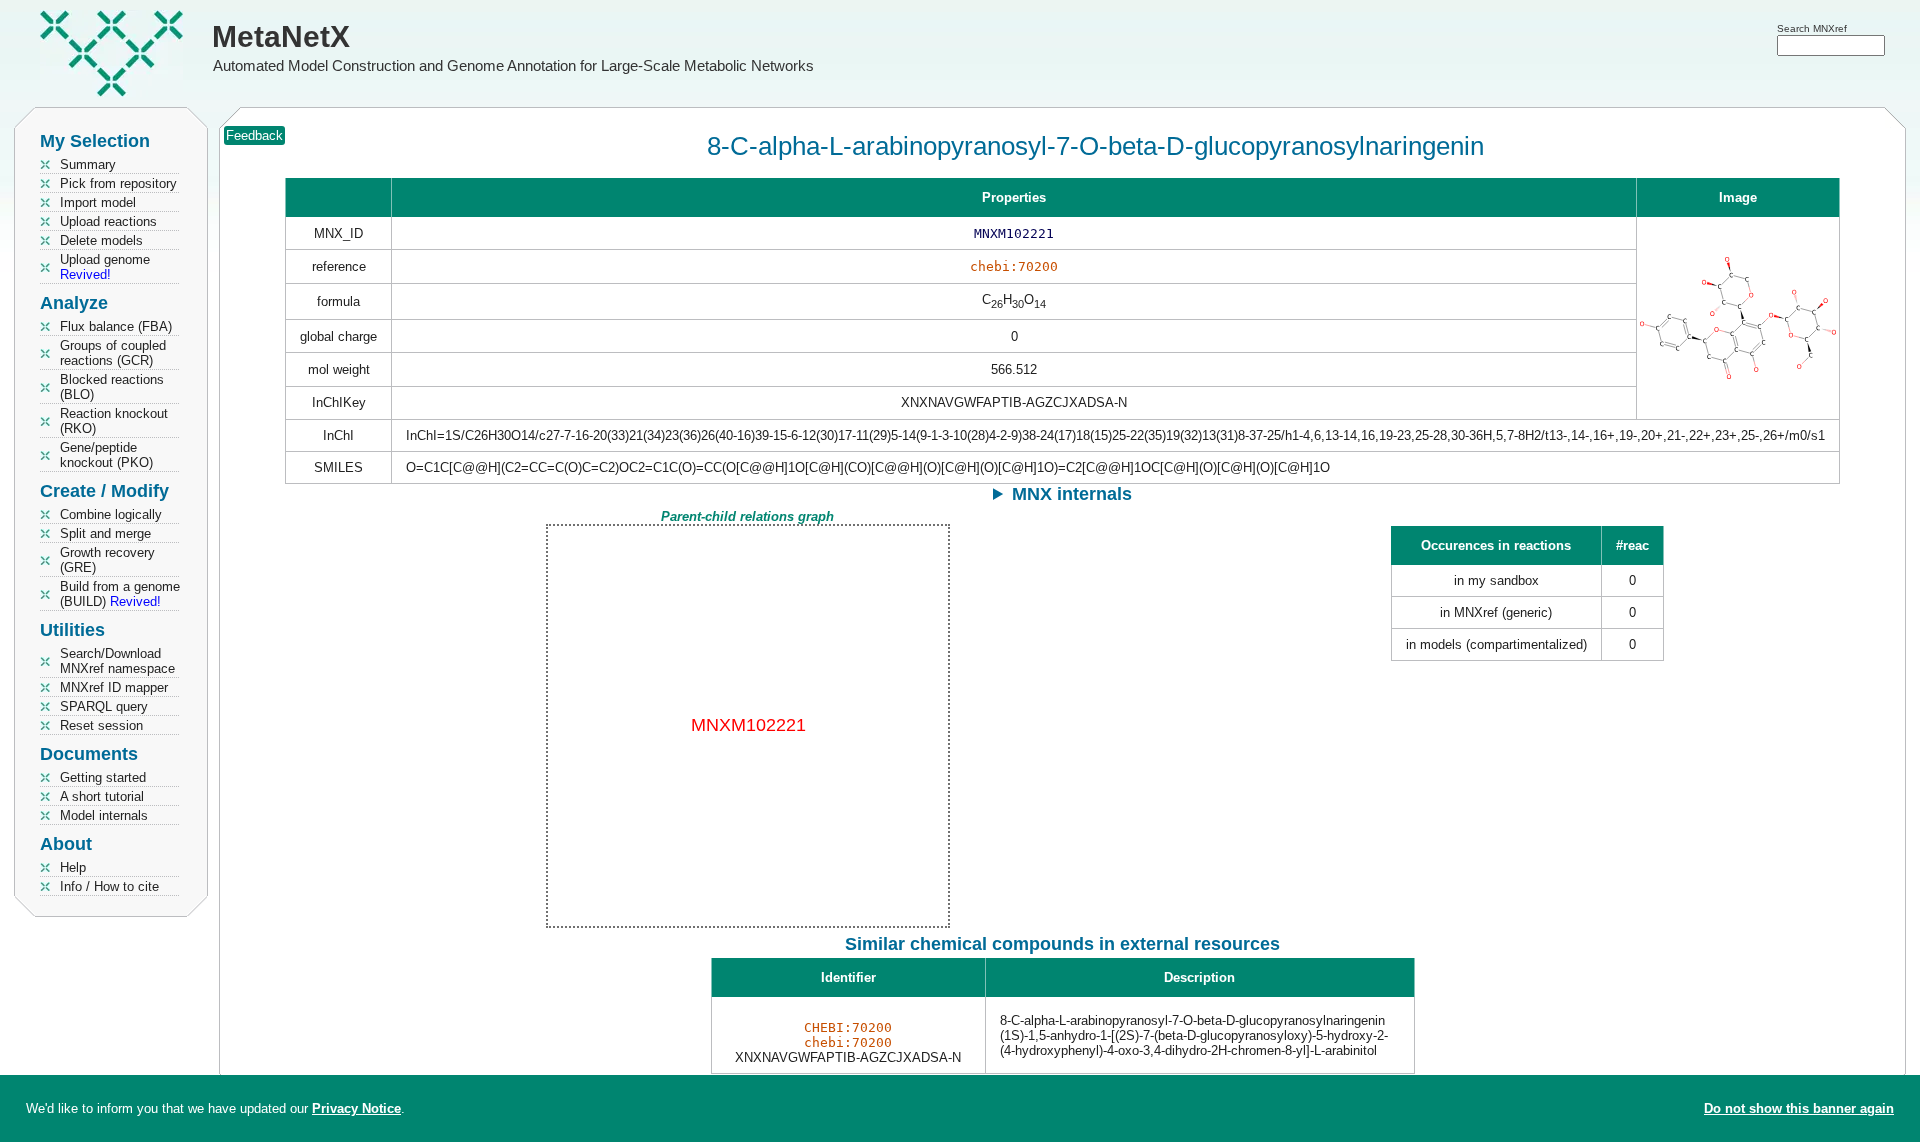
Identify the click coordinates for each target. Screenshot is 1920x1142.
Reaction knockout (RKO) (114, 421)
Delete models (101, 240)
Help (73, 867)
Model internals (104, 815)
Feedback (254, 135)
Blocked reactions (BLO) (112, 387)
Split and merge (105, 533)
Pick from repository (118, 183)
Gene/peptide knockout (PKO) (106, 455)
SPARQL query (104, 706)
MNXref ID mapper (114, 687)
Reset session (101, 725)
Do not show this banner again (1799, 1108)
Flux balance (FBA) (116, 326)
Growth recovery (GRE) (107, 560)
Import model (98, 202)
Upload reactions (108, 221)
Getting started (103, 777)
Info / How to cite (109, 886)
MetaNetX (281, 36)
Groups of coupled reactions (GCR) (113, 353)
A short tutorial (102, 796)
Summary (88, 164)
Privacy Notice (356, 1108)
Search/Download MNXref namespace (117, 661)
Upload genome (105, 267)
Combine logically (111, 514)
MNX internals (1072, 494)
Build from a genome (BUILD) (120, 594)
